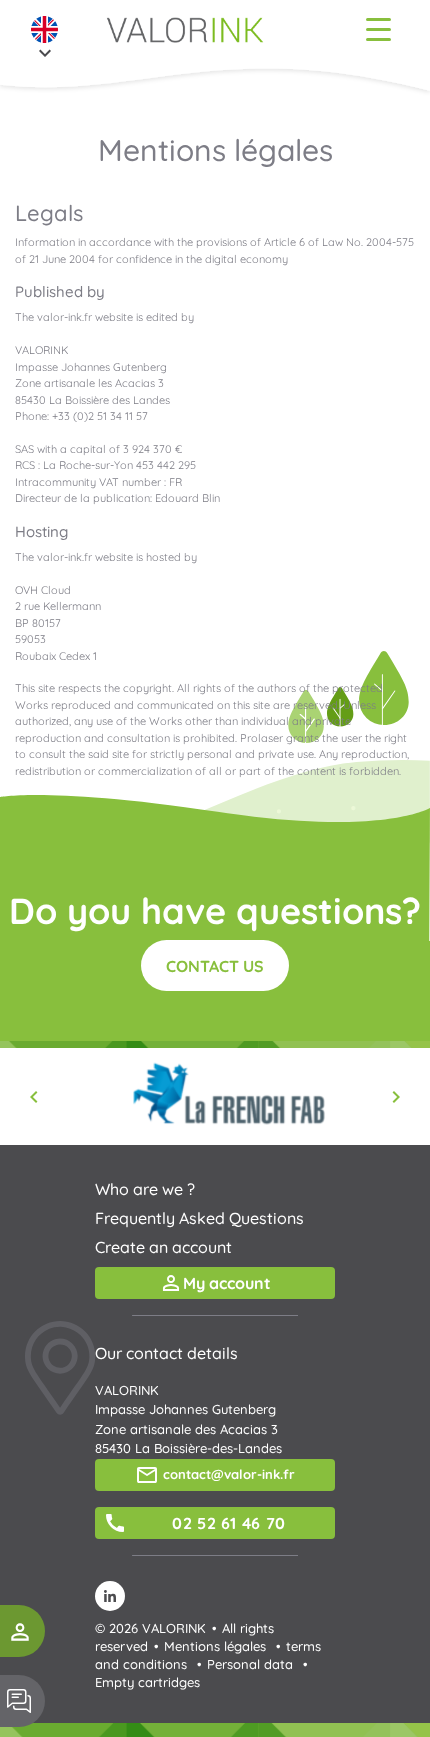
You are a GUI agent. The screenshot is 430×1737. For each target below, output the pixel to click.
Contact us (215, 966)
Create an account (163, 1247)
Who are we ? (145, 1189)
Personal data (250, 1664)
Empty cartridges (147, 1682)
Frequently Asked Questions (199, 1218)
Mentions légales (215, 1646)
